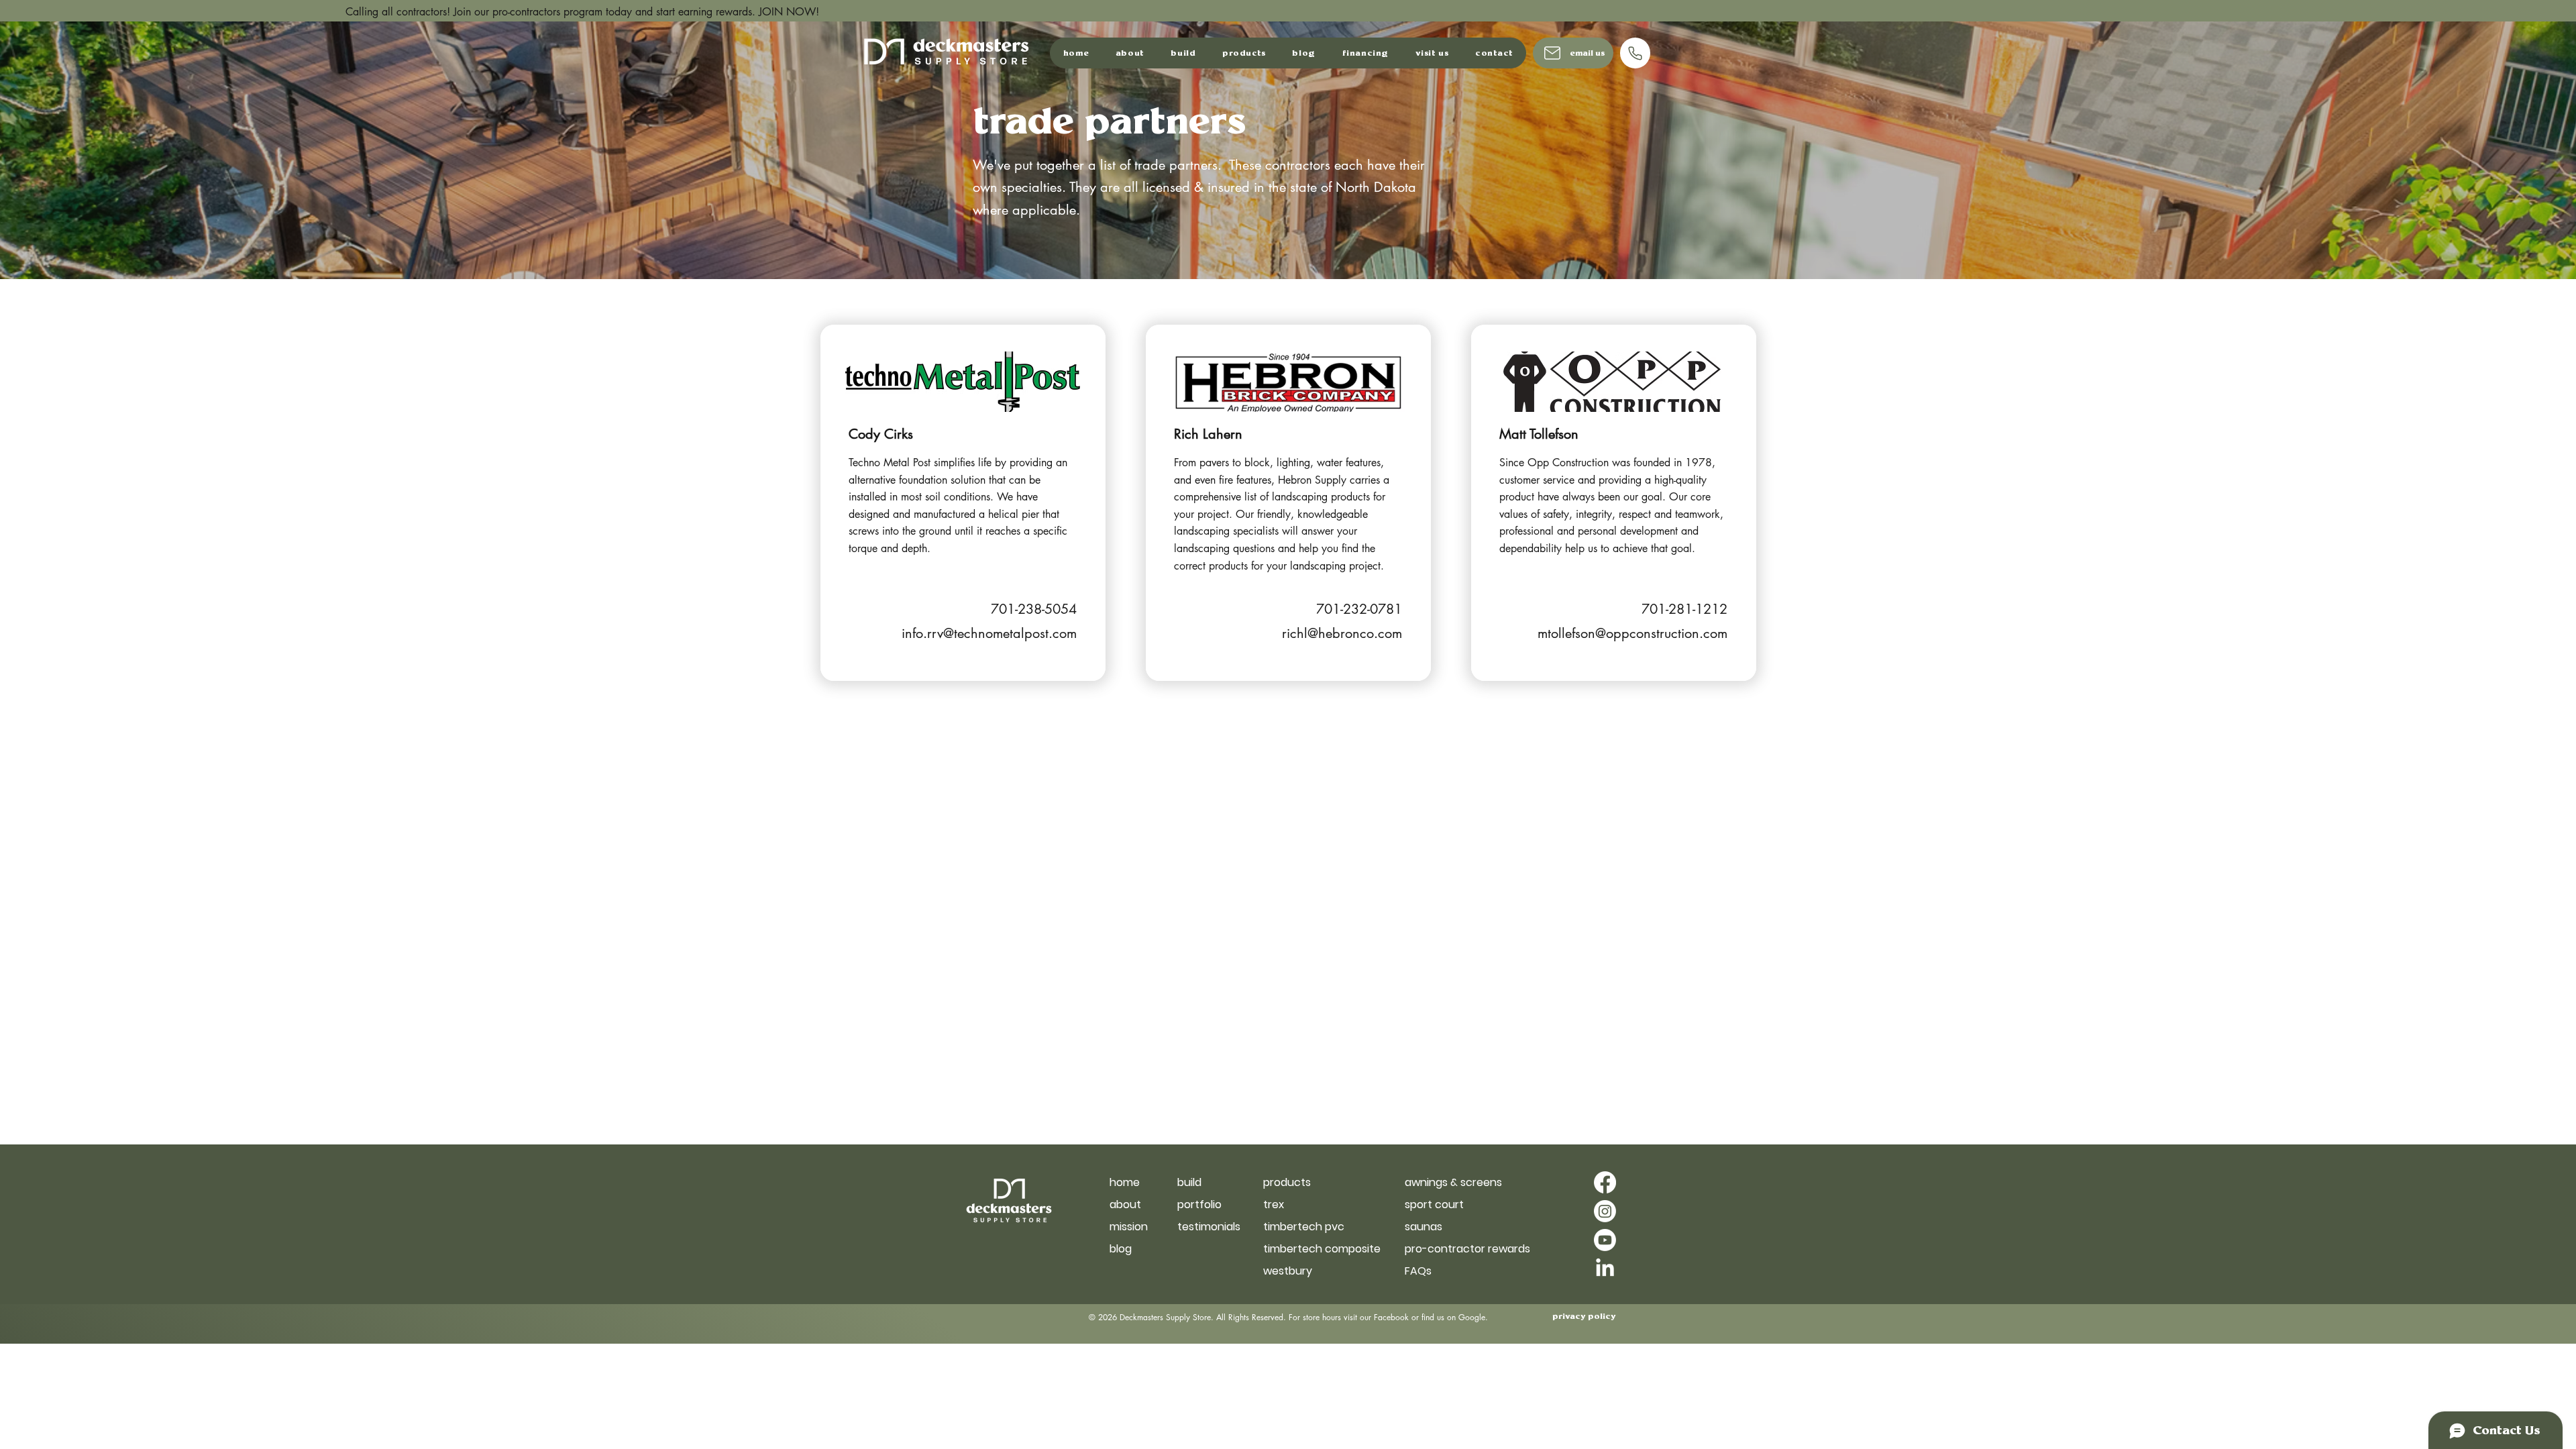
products (1287, 1182)
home (1125, 1182)
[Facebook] (1605, 1182)
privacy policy (1584, 1317)
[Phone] (1635, 53)
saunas (1424, 1227)
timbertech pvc (1304, 1227)
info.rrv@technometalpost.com (989, 633)
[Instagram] (1605, 1211)
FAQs (1418, 1271)
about (1125, 1204)
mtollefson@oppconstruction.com (1632, 633)
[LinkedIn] (1605, 1269)
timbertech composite (1310, 1249)
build (1189, 1182)
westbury (1288, 1271)
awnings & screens (1452, 1182)
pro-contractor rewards (1452, 1249)
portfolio (1199, 1204)
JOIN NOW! (537, 12)
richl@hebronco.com (1342, 633)
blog (1121, 1249)
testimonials (1209, 1227)
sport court (1434, 1204)
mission (1129, 1227)
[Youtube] (1605, 1240)
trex (1274, 1204)
